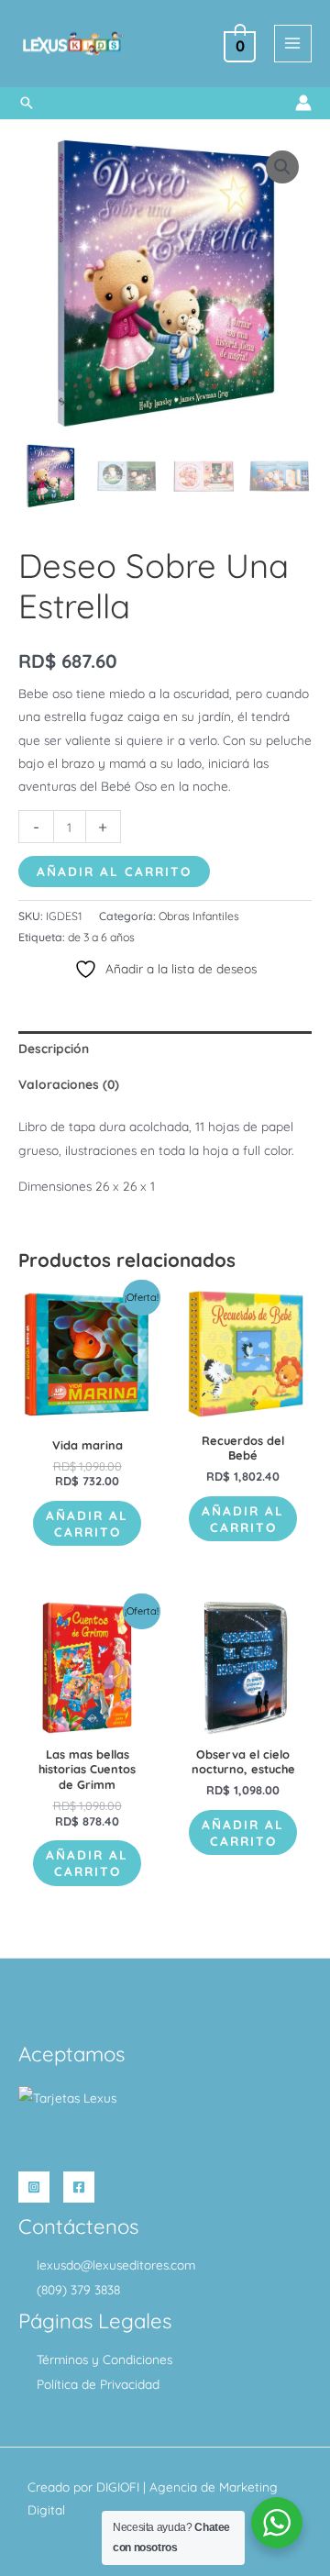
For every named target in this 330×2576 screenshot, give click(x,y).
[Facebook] (79, 2187)
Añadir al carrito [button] (87, 1523)
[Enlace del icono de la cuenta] (303, 103)
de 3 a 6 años (101, 937)
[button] (27, 103)
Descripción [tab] (54, 1048)
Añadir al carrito (114, 871)
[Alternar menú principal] (293, 44)
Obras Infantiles (199, 916)
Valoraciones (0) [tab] (69, 1084)
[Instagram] (34, 2187)
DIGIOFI (118, 2487)
